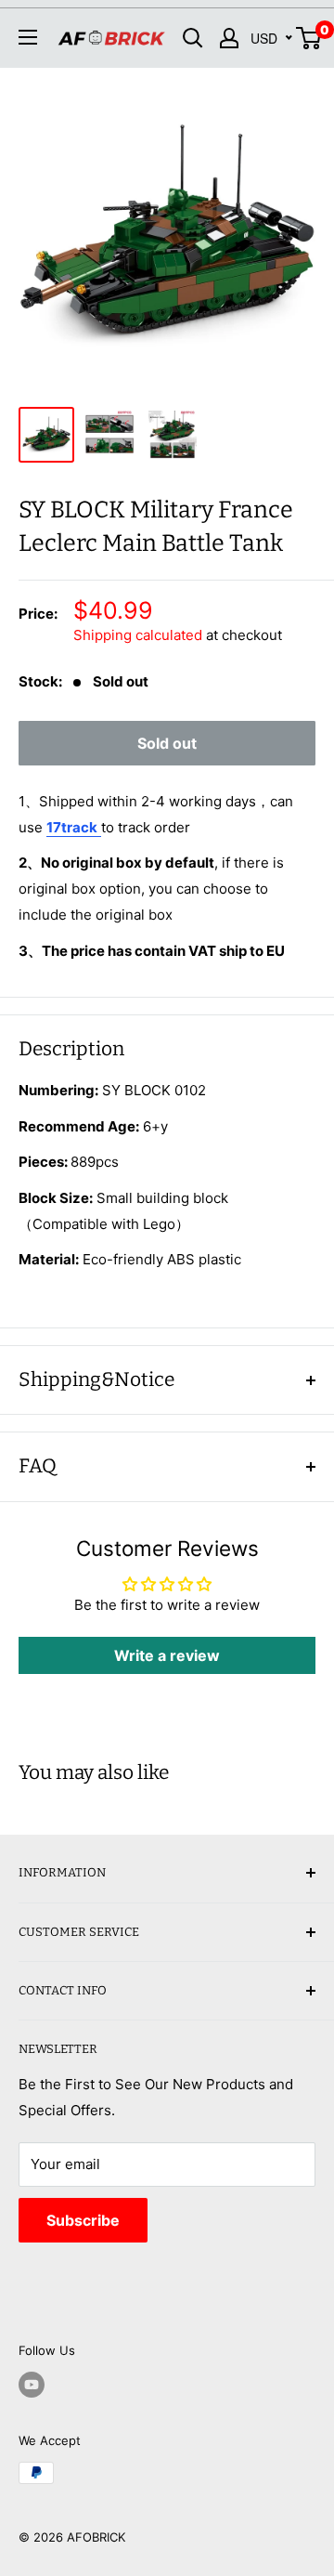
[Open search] (193, 38)
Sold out (167, 743)
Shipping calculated (138, 635)
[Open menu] (28, 37)
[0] (309, 38)
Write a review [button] (167, 1655)
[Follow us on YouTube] (32, 2385)
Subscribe (83, 2220)
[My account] (229, 38)
